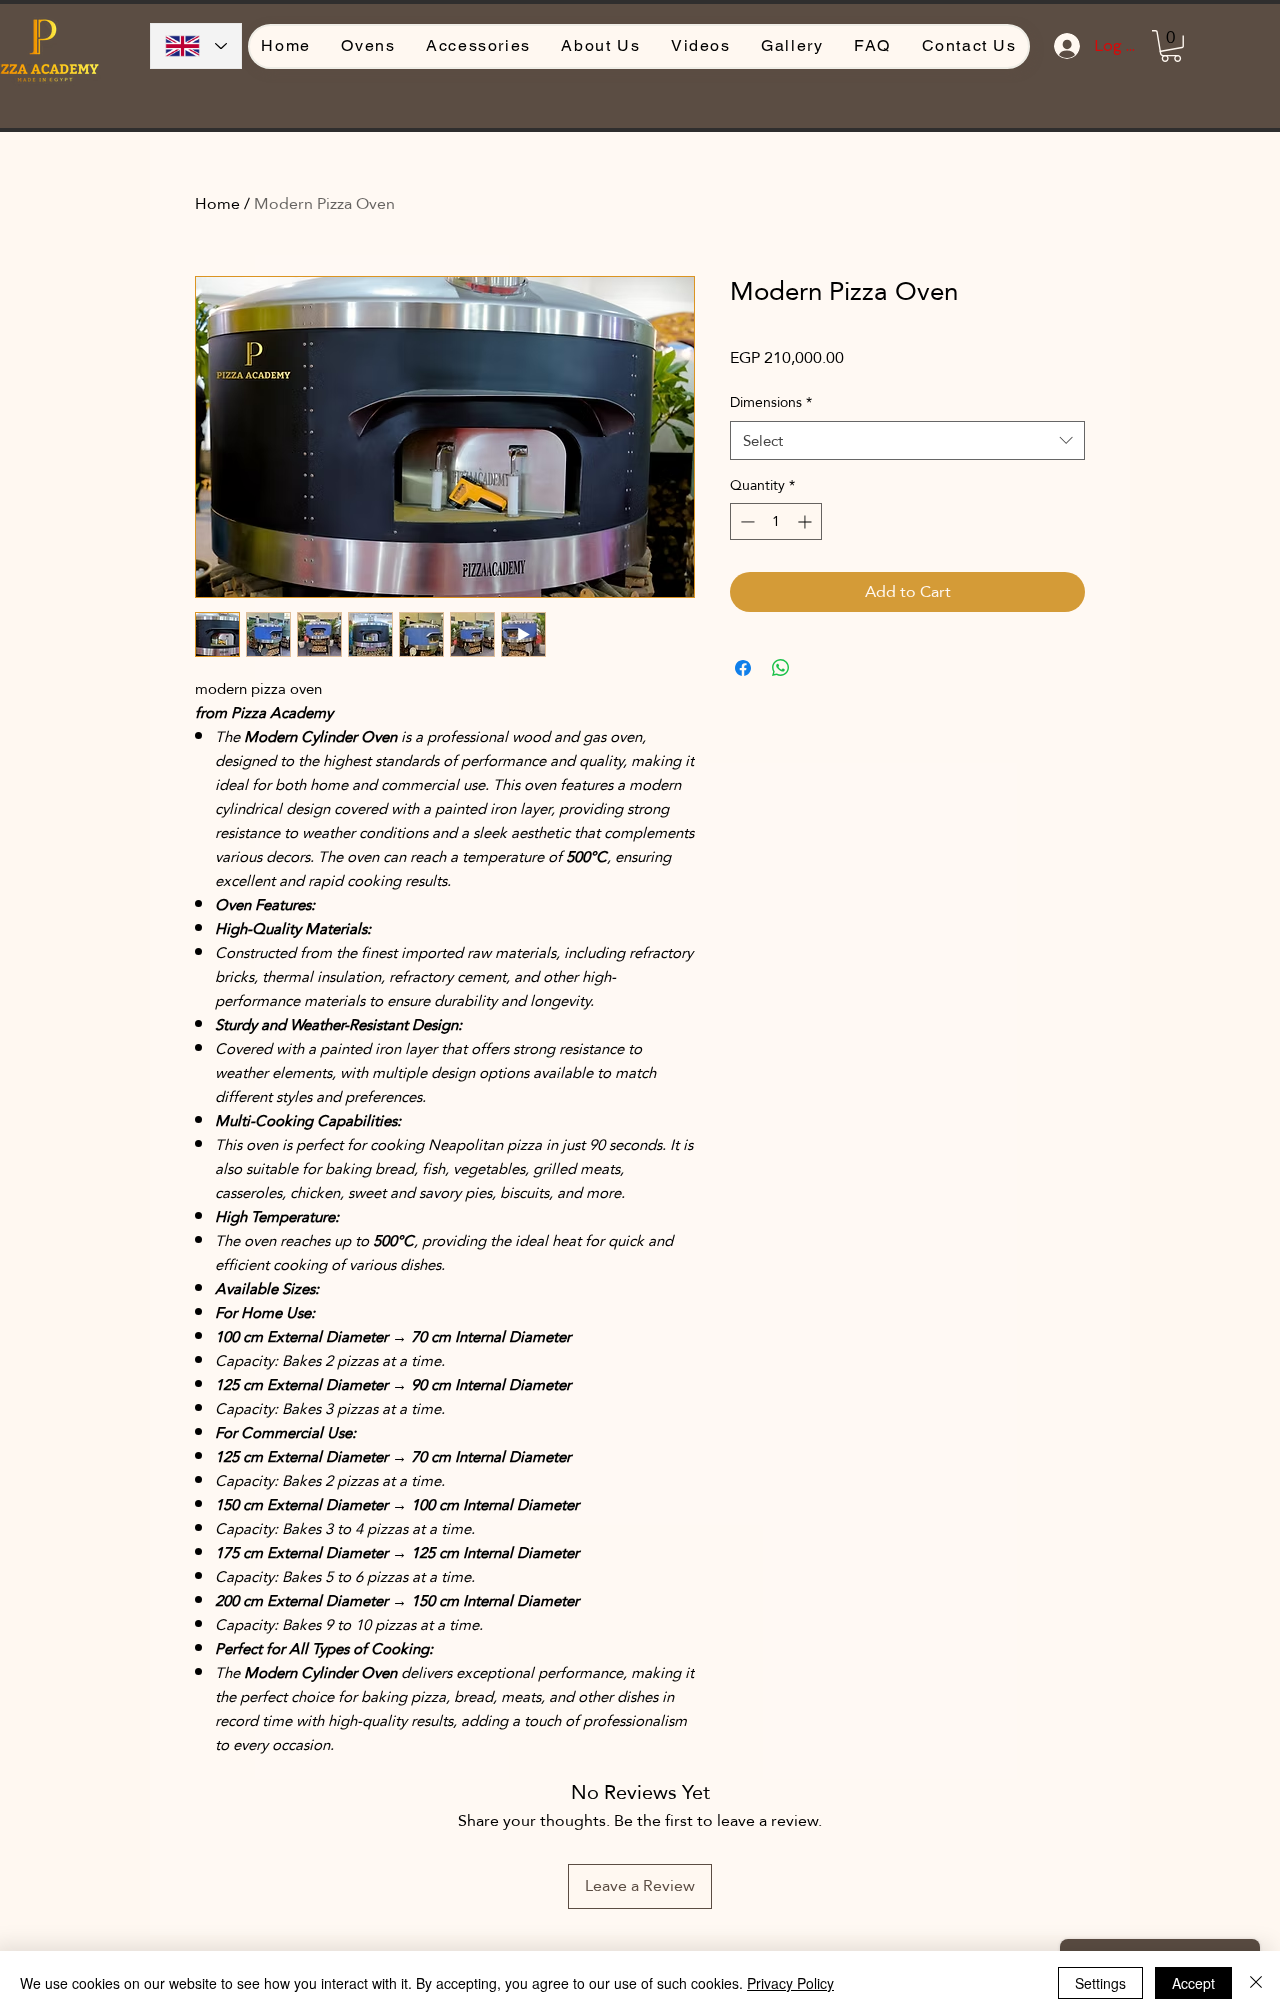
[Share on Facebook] (743, 668)
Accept (1193, 1983)
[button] (1171, 46)
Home (217, 203)
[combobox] (907, 440)
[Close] (1256, 1983)
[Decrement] (745, 521)
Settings (1100, 1983)
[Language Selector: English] (196, 46)
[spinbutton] (776, 521)
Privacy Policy (790, 1983)
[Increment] (806, 521)
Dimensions (771, 403)
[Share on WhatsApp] (781, 668)
